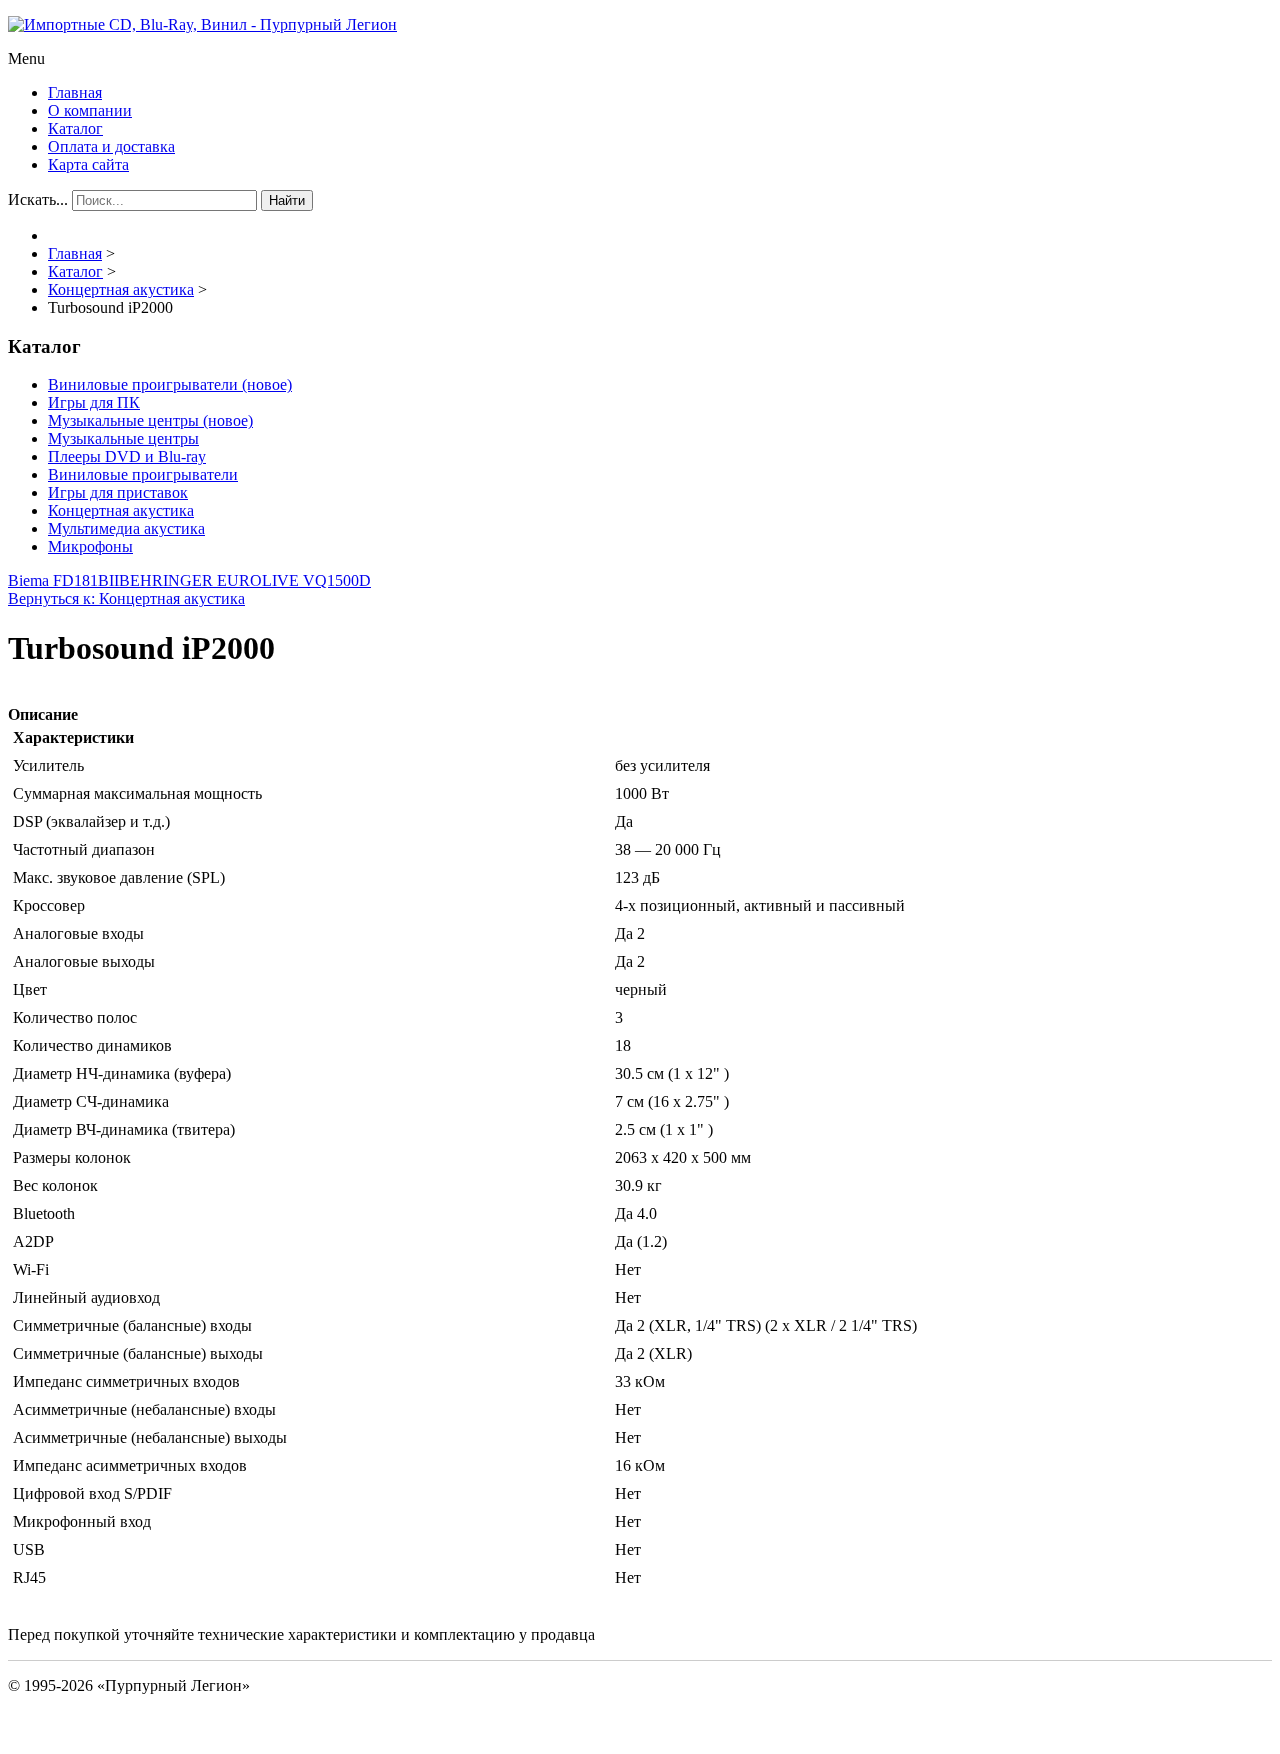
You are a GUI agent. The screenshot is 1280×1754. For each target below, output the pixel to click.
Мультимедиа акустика (126, 528)
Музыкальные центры (123, 438)
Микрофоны (90, 546)
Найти (287, 200)
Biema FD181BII (63, 580)
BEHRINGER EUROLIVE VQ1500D (245, 580)
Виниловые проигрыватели (143, 474)
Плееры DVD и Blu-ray (127, 456)
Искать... (38, 199)
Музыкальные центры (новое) (150, 420)
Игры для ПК (94, 402)
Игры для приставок (118, 492)
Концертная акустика (121, 510)
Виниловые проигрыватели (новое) (170, 384)
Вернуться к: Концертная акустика (126, 598)
